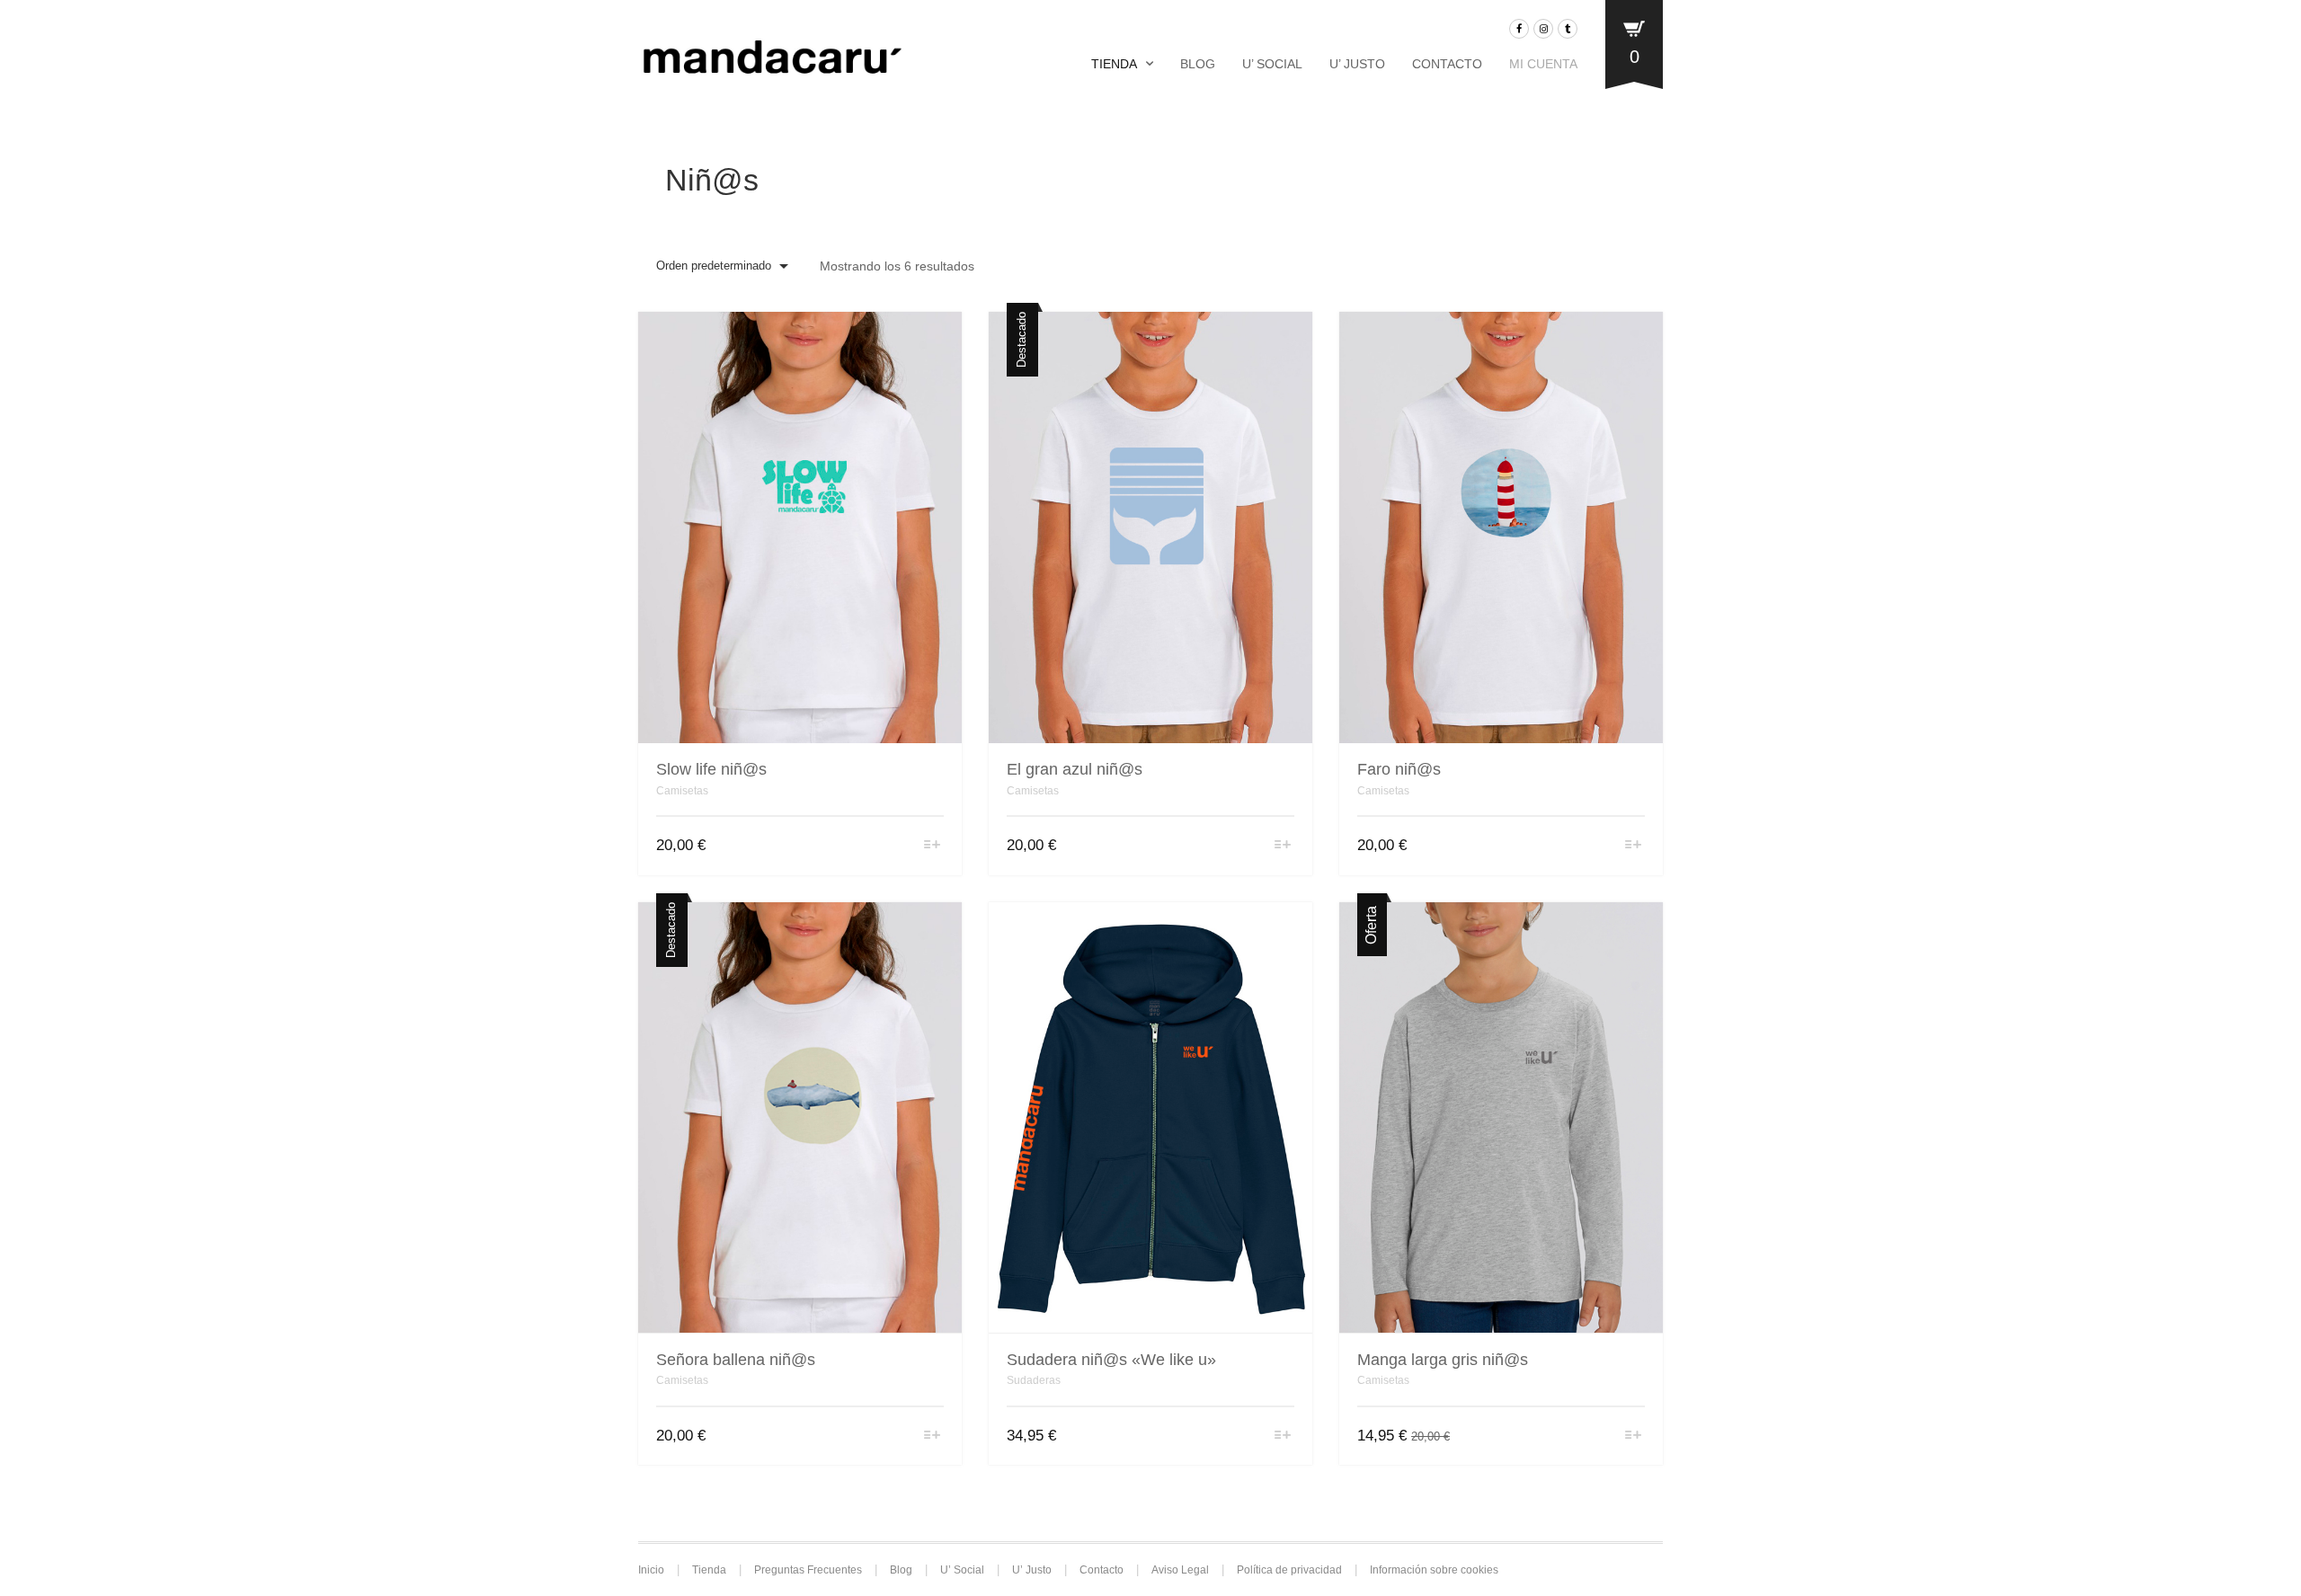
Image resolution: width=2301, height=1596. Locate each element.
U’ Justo (1357, 64)
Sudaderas (1034, 1380)
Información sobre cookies (1434, 1570)
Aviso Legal (1180, 1570)
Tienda (1114, 64)
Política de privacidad (1289, 1570)
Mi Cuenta (1543, 64)
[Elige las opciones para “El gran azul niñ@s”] (1283, 846)
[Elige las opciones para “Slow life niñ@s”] (933, 846)
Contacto (1447, 64)
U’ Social (1272, 64)
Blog (1198, 64)
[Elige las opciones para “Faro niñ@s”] (1634, 846)
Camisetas (682, 791)
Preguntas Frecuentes (808, 1570)
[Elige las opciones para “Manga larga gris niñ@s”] (1634, 1436)
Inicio (651, 1570)
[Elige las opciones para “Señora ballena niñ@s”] (933, 1436)
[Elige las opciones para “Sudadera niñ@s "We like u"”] (1283, 1436)
